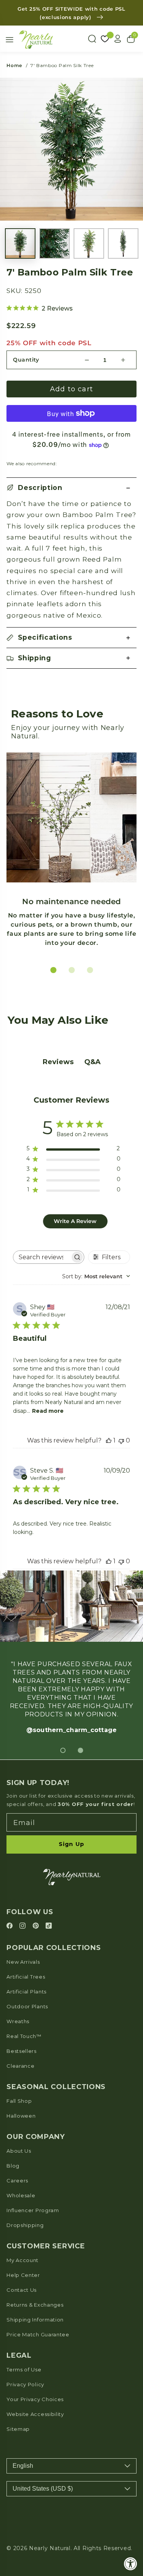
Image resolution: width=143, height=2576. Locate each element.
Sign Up (71, 1844)
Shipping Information (35, 2320)
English (23, 2466)
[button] (71, 488)
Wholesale (21, 2195)
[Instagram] (24, 1926)
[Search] (92, 39)
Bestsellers (22, 2051)
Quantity (26, 360)
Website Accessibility (35, 2414)
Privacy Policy (25, 2384)
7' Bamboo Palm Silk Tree (62, 65)
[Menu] (10, 40)
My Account (22, 2260)
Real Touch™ (24, 2036)
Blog (13, 2166)
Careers (17, 2181)
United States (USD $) (43, 2489)
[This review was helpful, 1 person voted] (109, 1440)
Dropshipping (25, 2225)
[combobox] (96, 1276)
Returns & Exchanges (35, 2305)
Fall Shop (19, 2101)
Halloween (21, 2116)
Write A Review (75, 1221)
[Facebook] (11, 1926)
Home (14, 65)
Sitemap (18, 2429)
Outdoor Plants (27, 2006)
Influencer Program (33, 2210)
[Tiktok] (49, 1926)
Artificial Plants (27, 1992)
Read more (48, 1411)
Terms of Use (24, 2369)
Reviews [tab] (58, 1062)
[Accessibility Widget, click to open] (131, 2564)
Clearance (20, 2066)
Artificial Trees (26, 1977)
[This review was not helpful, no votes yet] (121, 1440)
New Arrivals (23, 1962)
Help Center (23, 2275)
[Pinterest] (37, 1926)
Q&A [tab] (92, 1062)
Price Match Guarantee (38, 2334)
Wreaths (18, 2021)
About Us (19, 2151)
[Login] (118, 39)
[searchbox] (42, 1257)
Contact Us (22, 2290)
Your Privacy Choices (35, 2399)
